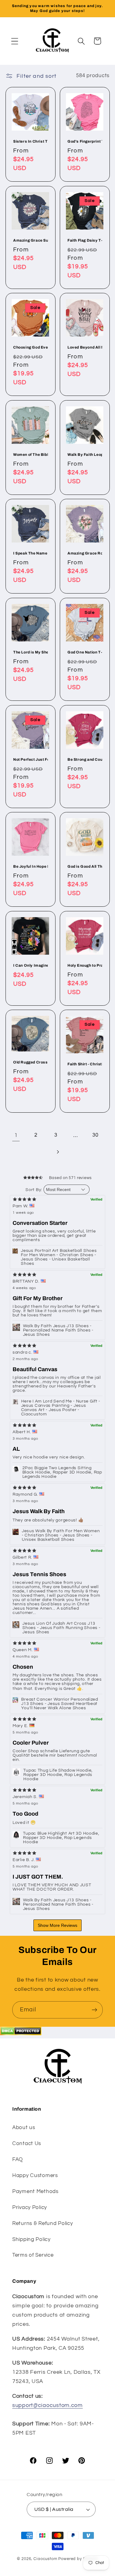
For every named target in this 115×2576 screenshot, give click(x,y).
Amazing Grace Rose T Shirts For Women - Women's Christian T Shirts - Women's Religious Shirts (85, 553)
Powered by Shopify (78, 2559)
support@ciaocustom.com (48, 2405)
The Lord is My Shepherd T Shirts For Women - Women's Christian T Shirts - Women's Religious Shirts (31, 652)
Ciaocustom (45, 2559)
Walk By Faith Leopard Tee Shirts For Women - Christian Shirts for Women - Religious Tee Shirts (85, 455)
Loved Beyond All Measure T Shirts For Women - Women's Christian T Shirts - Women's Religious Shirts (85, 347)
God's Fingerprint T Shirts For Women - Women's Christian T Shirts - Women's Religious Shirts (85, 141)
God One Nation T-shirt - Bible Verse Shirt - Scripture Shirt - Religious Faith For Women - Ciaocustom (85, 652)
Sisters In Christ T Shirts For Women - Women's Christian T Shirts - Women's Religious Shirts (31, 141)
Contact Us (27, 2144)
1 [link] (16, 1135)
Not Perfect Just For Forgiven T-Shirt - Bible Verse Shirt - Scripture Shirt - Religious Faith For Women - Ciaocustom (31, 759)
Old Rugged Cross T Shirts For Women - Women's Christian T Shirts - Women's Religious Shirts (31, 1062)
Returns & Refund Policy (43, 2223)
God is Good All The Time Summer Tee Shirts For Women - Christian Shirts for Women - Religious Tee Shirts (85, 866)
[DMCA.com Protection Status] (21, 2034)
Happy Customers (35, 2176)
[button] (15, 41)
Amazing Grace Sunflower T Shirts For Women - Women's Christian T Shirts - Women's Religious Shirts (31, 240)
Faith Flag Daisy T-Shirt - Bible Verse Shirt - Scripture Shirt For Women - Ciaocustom (85, 240)
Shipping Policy (31, 2239)
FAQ (18, 2160)
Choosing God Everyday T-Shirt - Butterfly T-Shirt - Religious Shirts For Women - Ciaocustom (31, 347)
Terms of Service (33, 2255)
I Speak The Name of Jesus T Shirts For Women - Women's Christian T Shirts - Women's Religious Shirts (31, 553)
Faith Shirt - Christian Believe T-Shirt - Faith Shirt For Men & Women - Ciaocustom (85, 1064)
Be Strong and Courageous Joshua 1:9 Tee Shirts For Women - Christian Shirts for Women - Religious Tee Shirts (85, 759)
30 (95, 1135)
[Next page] (57, 1152)
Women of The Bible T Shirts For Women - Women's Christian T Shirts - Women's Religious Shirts (31, 455)
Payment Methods (35, 2191)
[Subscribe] (94, 2010)
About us (24, 2128)
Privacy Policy (30, 2207)
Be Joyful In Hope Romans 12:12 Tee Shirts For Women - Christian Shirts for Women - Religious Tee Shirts (31, 866)
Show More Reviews (57, 1925)
